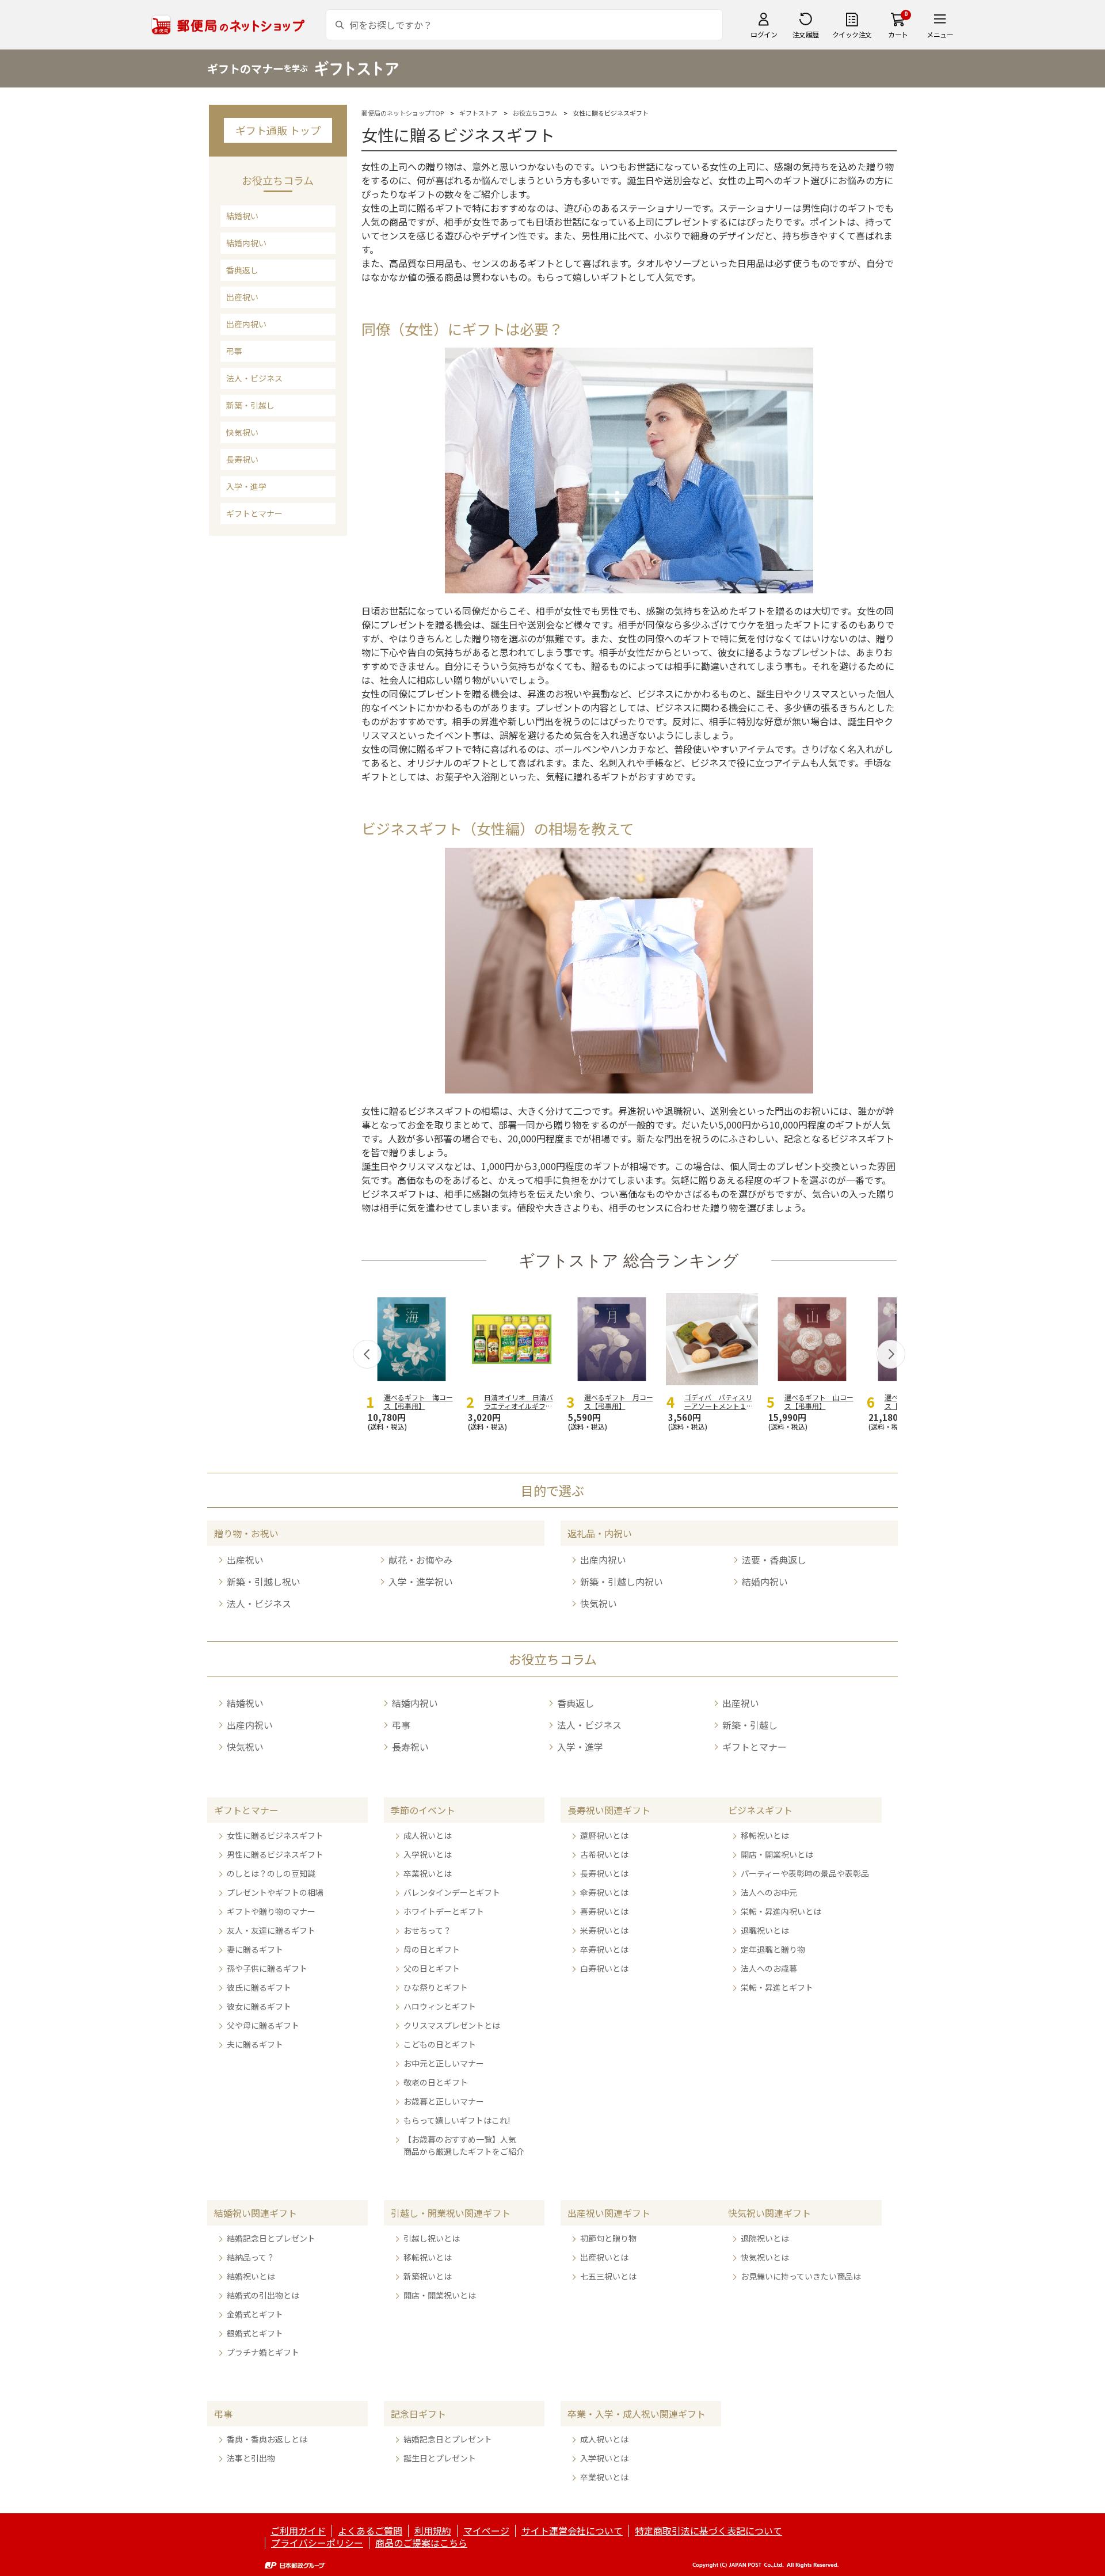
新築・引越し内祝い (622, 1582)
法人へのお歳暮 (769, 1968)
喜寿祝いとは (604, 1911)
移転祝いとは (765, 1835)
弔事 (234, 351)
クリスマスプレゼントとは (452, 2025)
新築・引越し (250, 405)
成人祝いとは (428, 1835)
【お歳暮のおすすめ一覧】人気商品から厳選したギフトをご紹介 (464, 2145)
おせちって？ (427, 1930)
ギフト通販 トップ (278, 130)
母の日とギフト (432, 1949)
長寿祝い (242, 459)
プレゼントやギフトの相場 (275, 1892)
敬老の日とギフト (436, 2082)
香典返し (242, 270)
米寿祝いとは (604, 1930)
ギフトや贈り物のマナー (271, 1911)
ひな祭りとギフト (436, 1987)
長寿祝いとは (604, 1873)
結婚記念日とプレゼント (271, 2238)
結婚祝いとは (251, 2276)
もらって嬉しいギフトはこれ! (457, 2120)
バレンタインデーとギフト (452, 1892)
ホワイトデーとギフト (444, 1911)
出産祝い (242, 297)
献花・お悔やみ (421, 1560)
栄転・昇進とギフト (777, 1987)
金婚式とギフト (255, 2314)
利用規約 (433, 2531)
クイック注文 (852, 34)
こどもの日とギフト (440, 2044)
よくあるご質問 (370, 2531)
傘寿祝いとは (604, 1892)
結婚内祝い (246, 243)
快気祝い (242, 432)
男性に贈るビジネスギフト (275, 1854)
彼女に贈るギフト (259, 2006)
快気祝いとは (765, 2257)
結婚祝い (242, 216)
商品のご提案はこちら (421, 2543)
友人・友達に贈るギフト (271, 1930)
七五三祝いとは (608, 2276)
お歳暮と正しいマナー (444, 2101)
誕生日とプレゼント (440, 2458)
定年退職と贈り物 (773, 1949)
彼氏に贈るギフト (259, 1987)
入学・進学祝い (421, 1582)
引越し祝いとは (432, 2238)
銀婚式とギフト (255, 2333)
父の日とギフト (432, 1968)
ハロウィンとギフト (440, 2006)
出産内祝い (246, 324)
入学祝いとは (428, 1854)
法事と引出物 (251, 2458)
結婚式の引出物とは (263, 2295)
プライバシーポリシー (317, 2543)
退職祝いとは (765, 1930)
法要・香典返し (774, 1560)
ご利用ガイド (298, 2531)
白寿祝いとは (604, 1968)
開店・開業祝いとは (777, 1854)
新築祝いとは (428, 2276)
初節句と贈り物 (608, 2238)
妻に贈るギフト (255, 1949)
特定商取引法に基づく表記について (708, 2531)
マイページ (486, 2531)
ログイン (764, 34)
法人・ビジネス (254, 378)
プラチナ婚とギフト (263, 2352)
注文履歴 (806, 34)
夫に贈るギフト (255, 2044)
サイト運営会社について (572, 2531)
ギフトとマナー (254, 513)
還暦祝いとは (604, 1835)
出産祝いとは (604, 2257)
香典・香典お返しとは (267, 2439)
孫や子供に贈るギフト (267, 1968)
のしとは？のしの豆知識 (271, 1873)
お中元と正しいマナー (444, 2063)
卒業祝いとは (428, 1873)
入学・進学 (246, 486)
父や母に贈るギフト (263, 2025)
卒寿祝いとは (604, 1949)
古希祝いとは (604, 1854)
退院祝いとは (765, 2238)
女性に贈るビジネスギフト (275, 1835)
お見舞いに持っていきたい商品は (801, 2276)
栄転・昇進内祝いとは (781, 1911)
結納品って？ (251, 2257)
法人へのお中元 (769, 1892)
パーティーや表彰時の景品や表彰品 (805, 1873)
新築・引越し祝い (264, 1582)
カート (898, 34)
